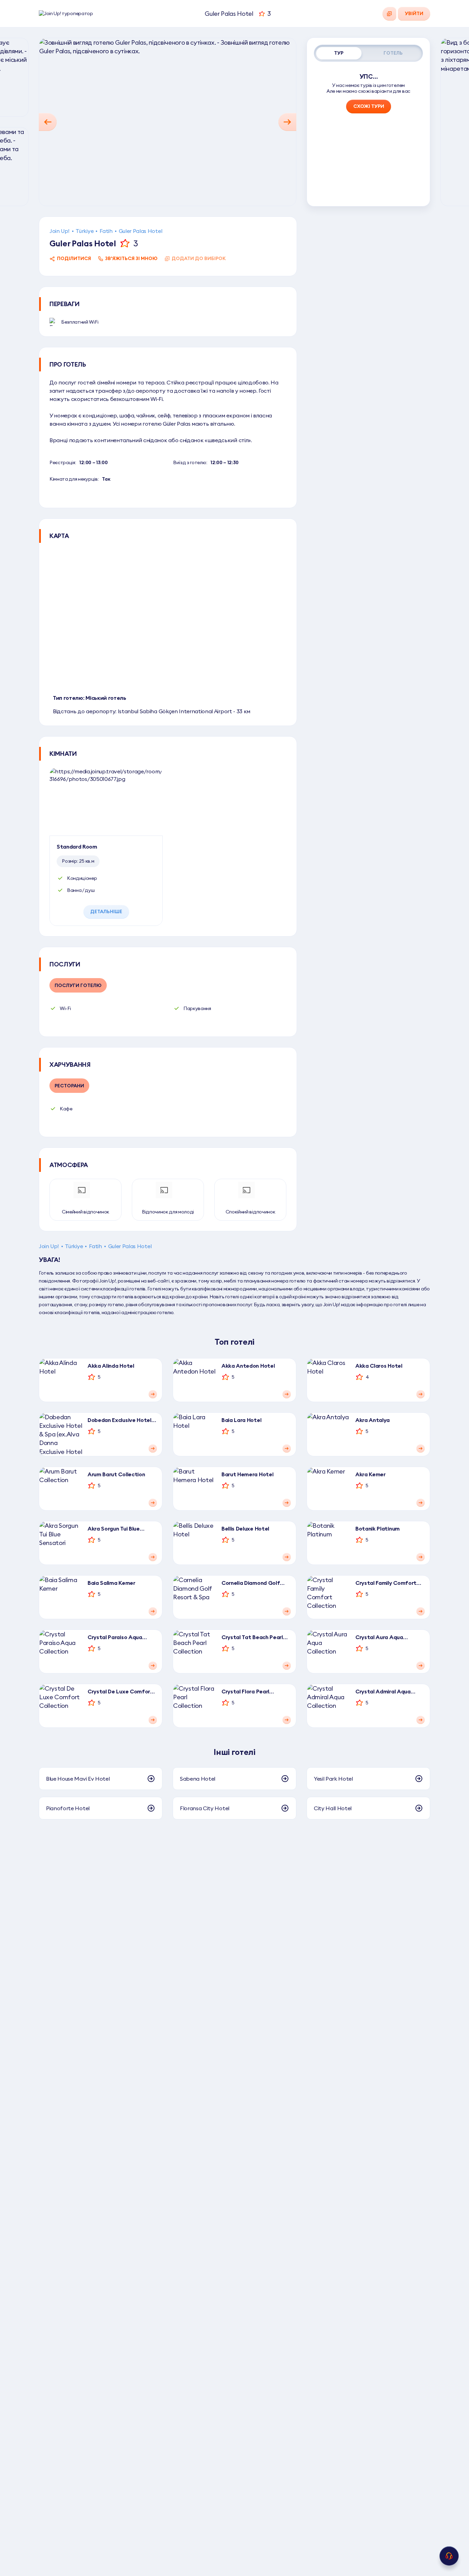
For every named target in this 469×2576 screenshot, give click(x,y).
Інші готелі (234, 1752)
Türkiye (84, 231)
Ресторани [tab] (69, 1086)
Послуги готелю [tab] (78, 985)
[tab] (339, 53)
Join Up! (59, 231)
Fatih (106, 231)
